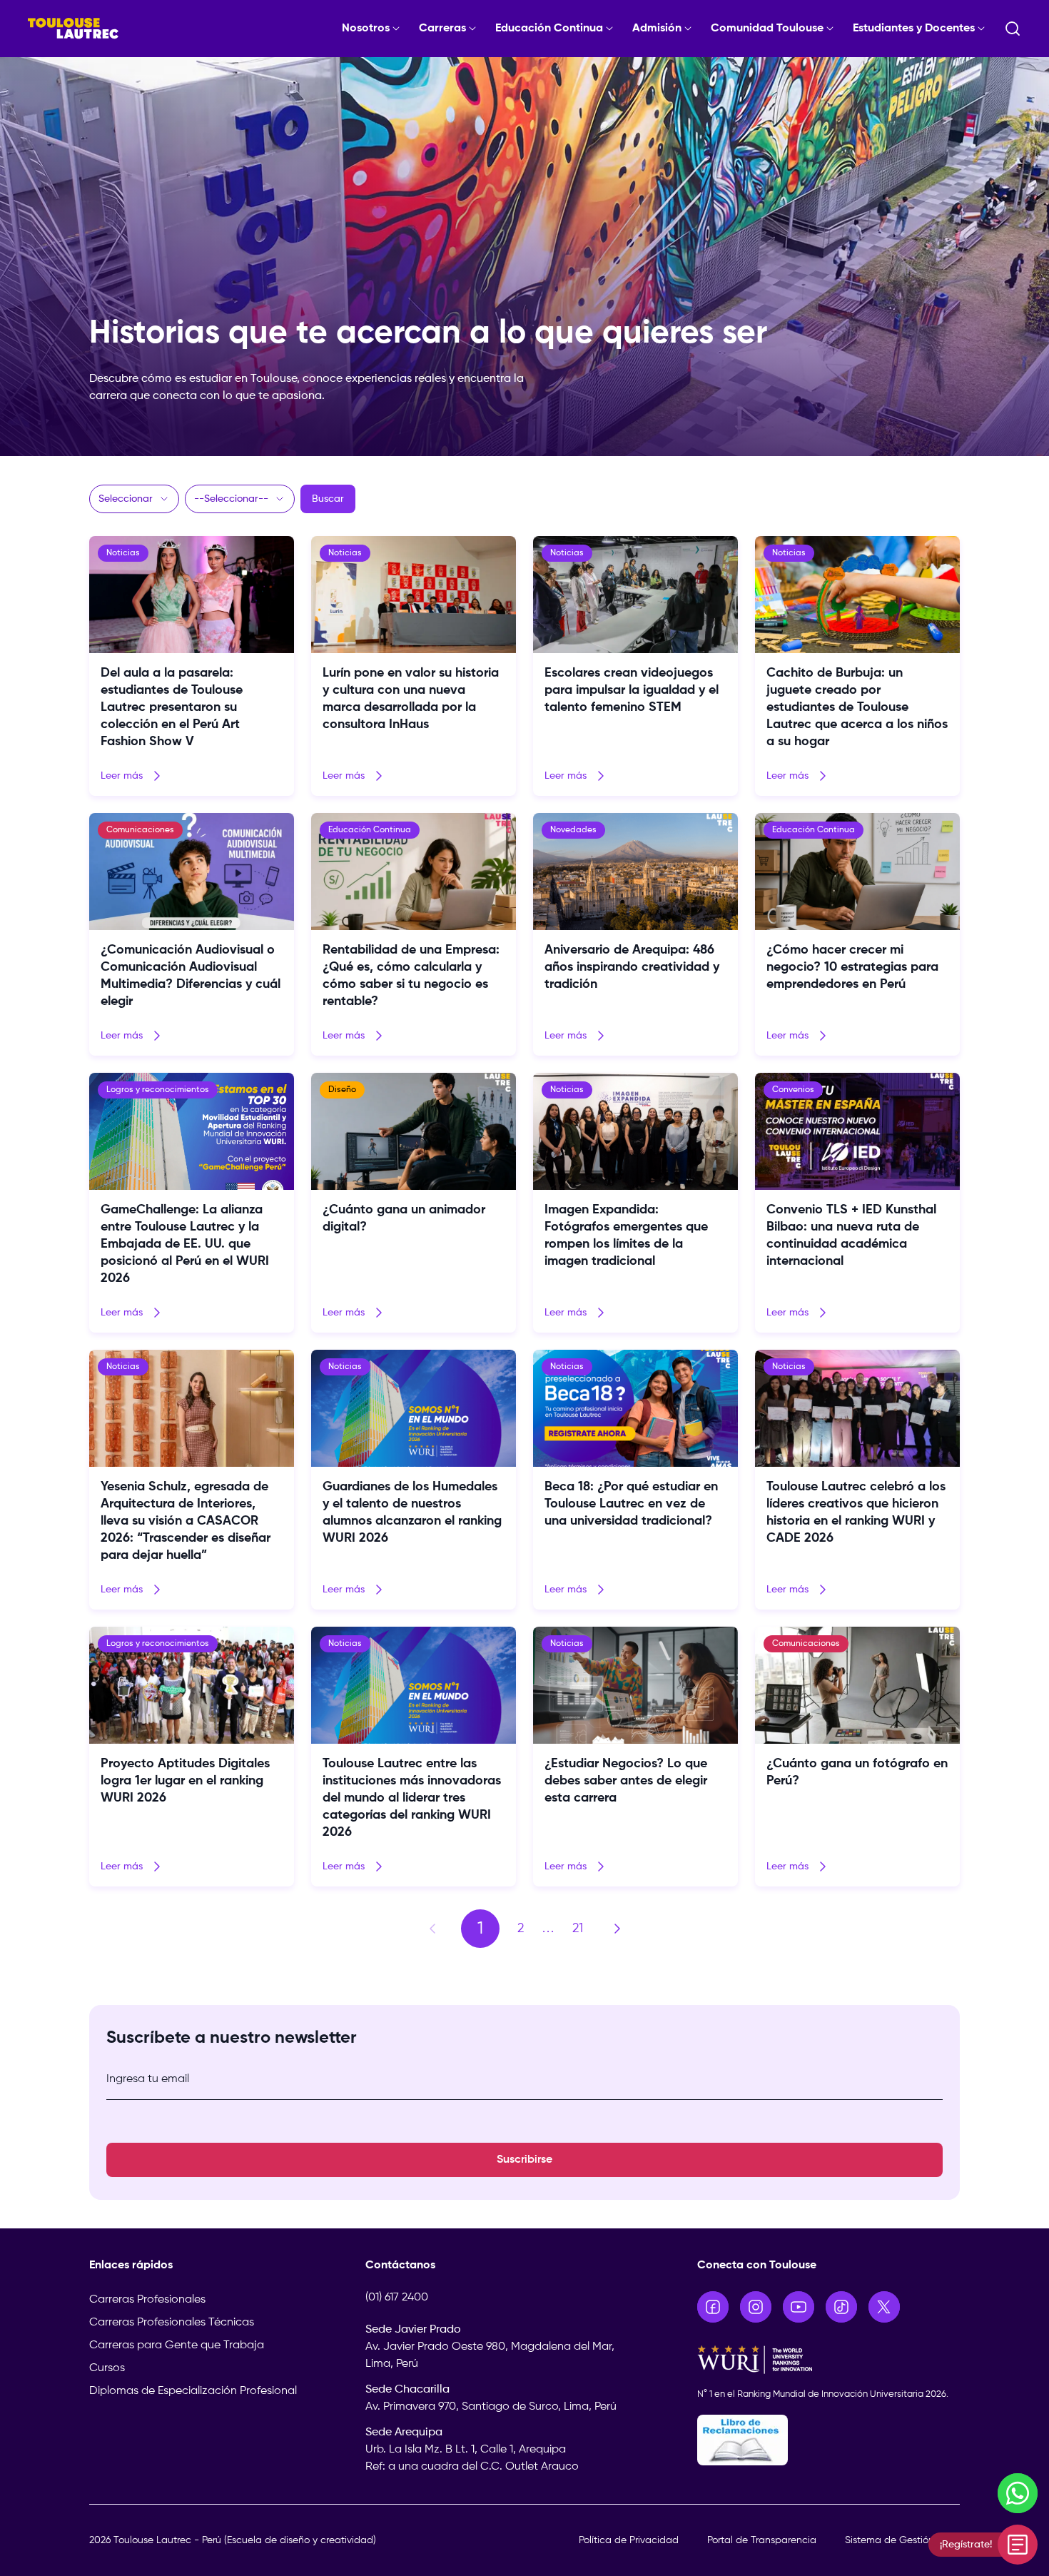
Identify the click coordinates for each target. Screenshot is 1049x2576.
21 (578, 1929)
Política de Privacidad (629, 2540)
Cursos (107, 2368)
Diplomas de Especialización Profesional (193, 2391)
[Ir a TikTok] (841, 2307)
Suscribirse (524, 2160)
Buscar (328, 499)
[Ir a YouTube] (799, 2307)
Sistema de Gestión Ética (902, 2540)
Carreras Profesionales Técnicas (172, 2323)
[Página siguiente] (617, 1929)
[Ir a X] (884, 2307)
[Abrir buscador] (1013, 29)
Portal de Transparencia (762, 2540)
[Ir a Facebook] (713, 2307)
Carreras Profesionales (147, 2300)
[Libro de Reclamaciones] (829, 2440)
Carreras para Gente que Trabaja (177, 2345)
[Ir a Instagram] (756, 2307)
